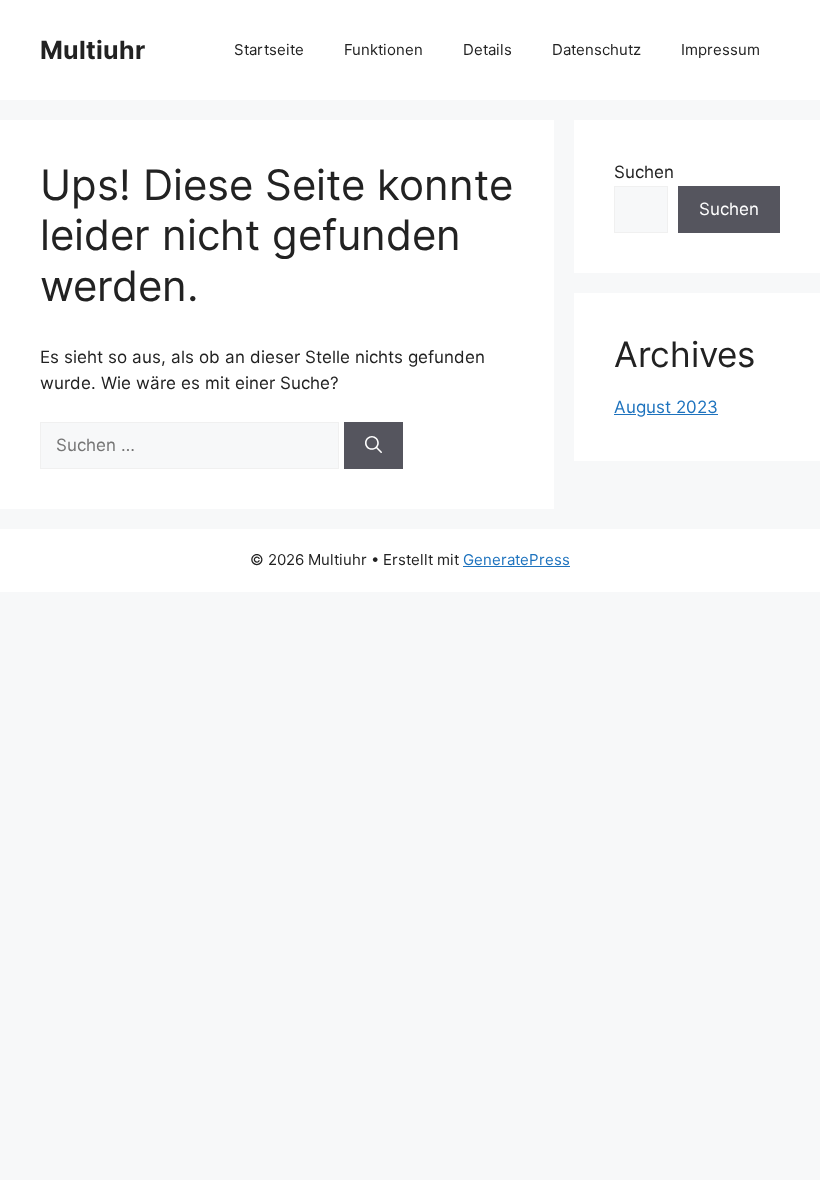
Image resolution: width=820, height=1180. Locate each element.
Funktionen (383, 49)
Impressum (720, 49)
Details (487, 49)
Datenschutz (596, 49)
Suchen (644, 172)
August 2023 (666, 407)
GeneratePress (516, 559)
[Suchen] (373, 446)
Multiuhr (92, 50)
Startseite (269, 49)
